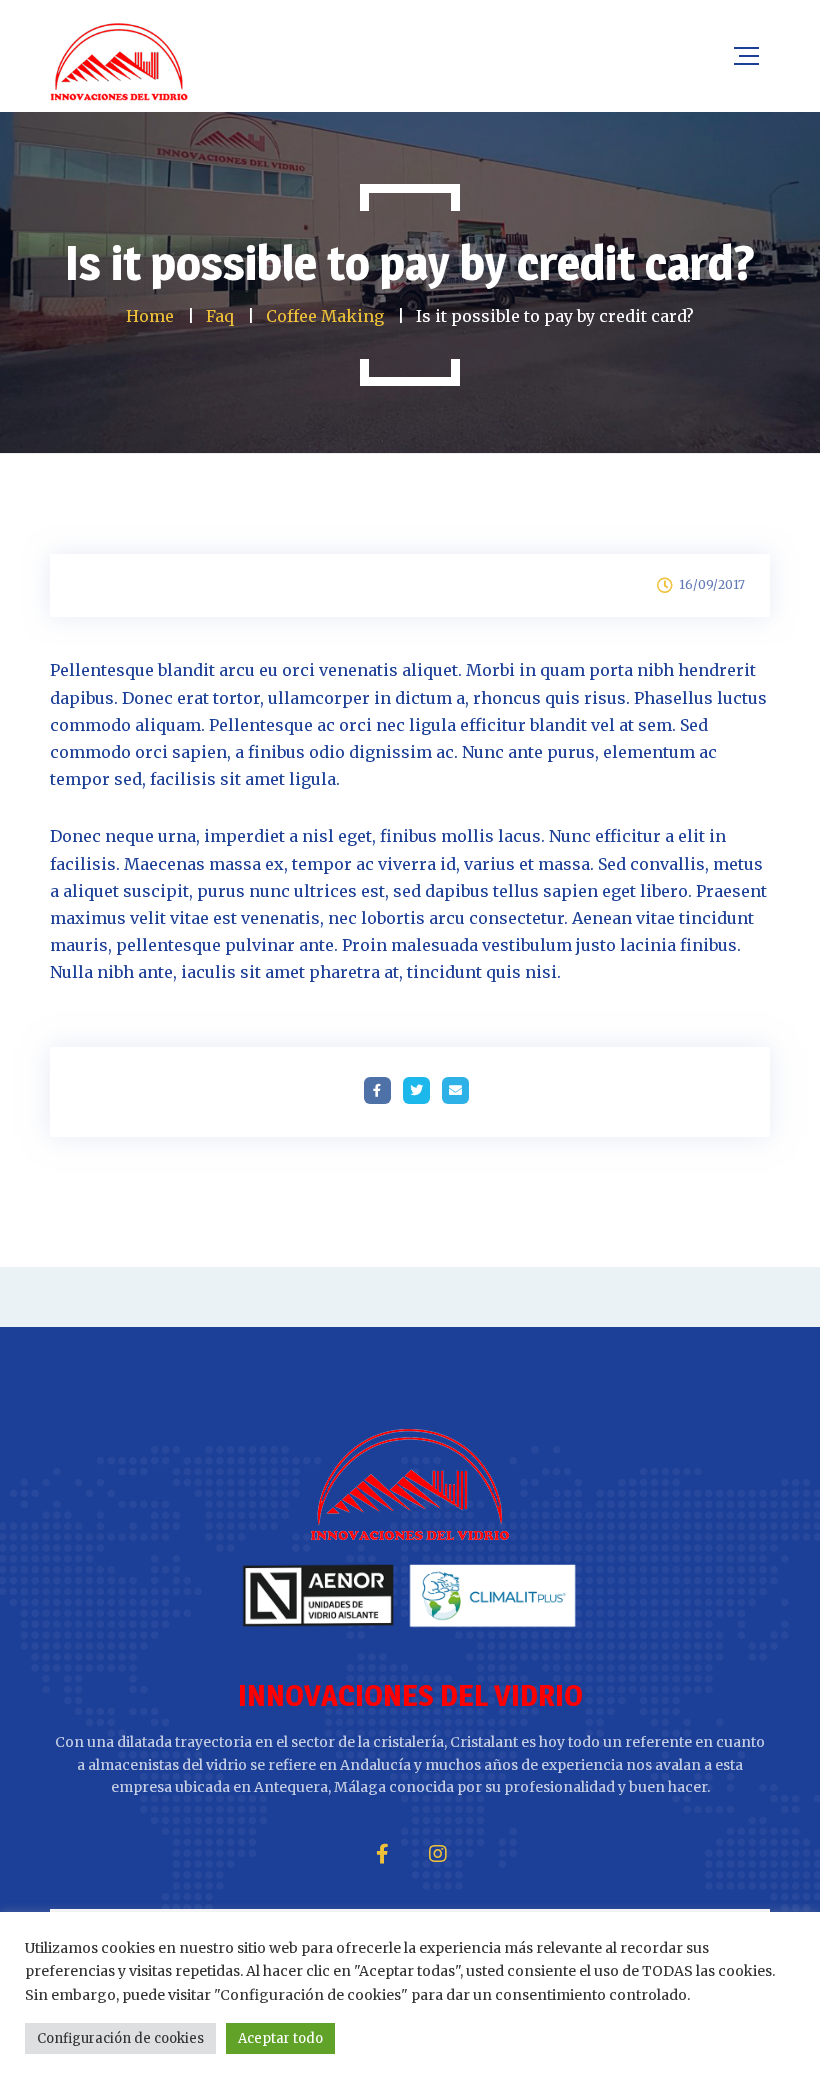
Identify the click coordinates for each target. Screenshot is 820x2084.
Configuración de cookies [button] (120, 2038)
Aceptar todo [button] (280, 2038)
